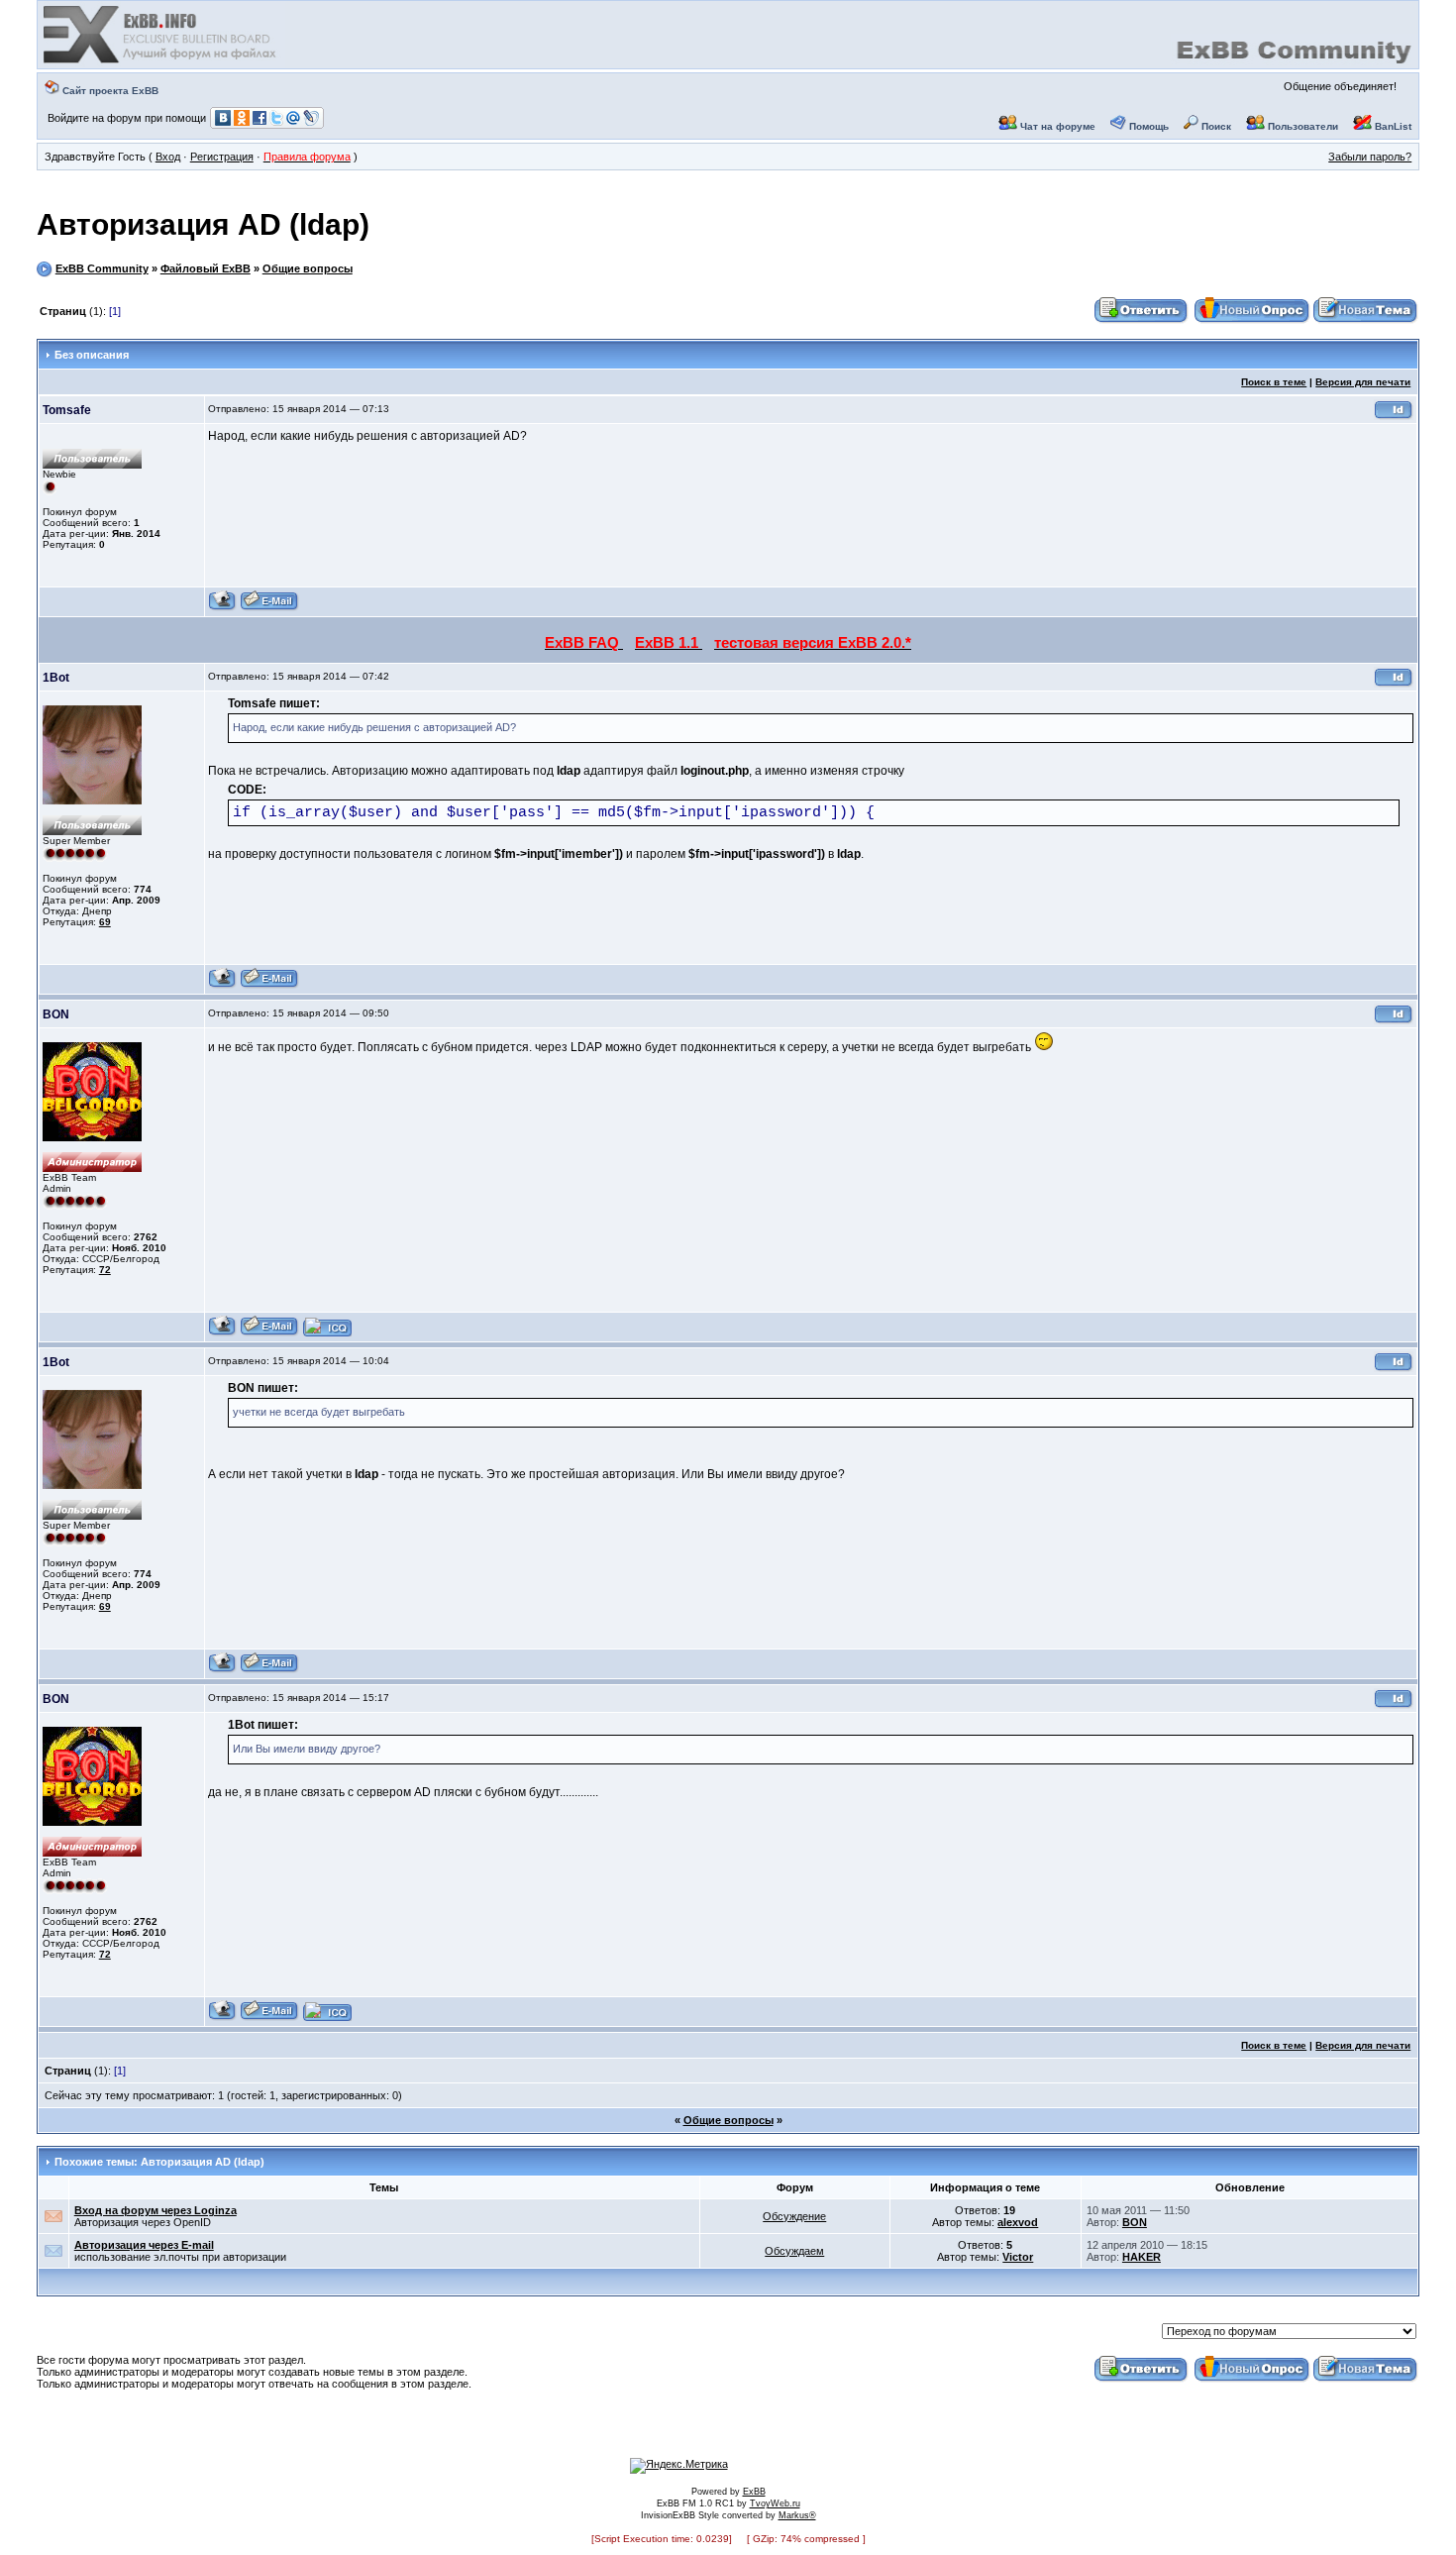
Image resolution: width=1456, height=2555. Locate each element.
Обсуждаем (794, 2251)
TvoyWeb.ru (775, 2503)
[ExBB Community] (161, 61)
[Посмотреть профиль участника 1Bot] (222, 985)
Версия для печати (1363, 382)
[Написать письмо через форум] (269, 608)
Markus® (797, 2515)
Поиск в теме (1274, 382)
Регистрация (222, 157)
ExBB (754, 2492)
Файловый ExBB (206, 268)
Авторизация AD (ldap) (203, 224)
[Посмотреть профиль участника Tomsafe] (222, 608)
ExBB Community (102, 268)
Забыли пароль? (1370, 157)
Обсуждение (794, 2216)
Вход (168, 157)
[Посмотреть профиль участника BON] (222, 1333)
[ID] (1394, 417)
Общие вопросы (308, 268)
